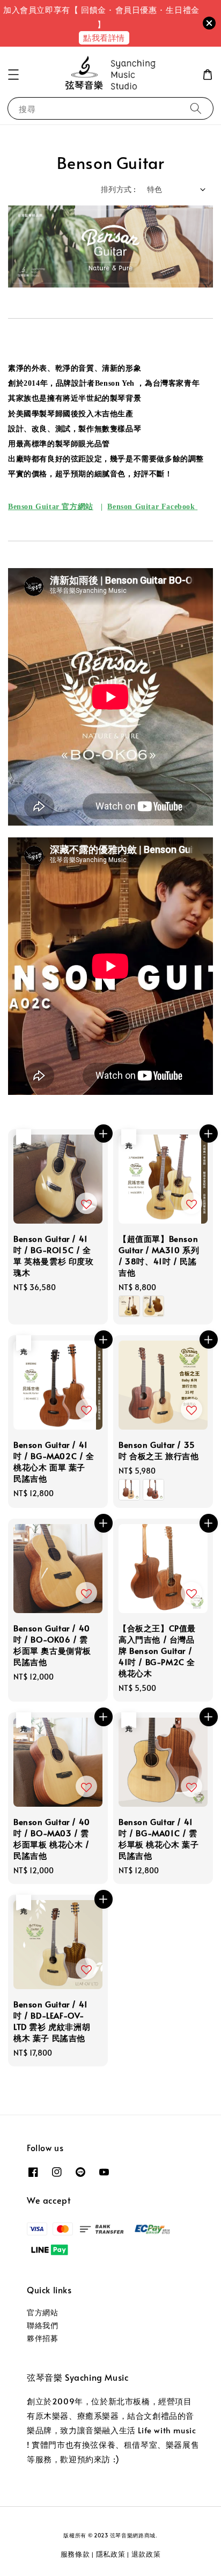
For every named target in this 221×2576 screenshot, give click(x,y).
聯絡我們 (42, 2325)
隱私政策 (111, 2554)
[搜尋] (196, 108)
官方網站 (42, 2312)
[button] (13, 75)
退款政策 (146, 2554)
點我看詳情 (104, 37)
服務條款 (75, 2554)
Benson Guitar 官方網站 (51, 507)
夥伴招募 (42, 2338)
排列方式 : (118, 189)
